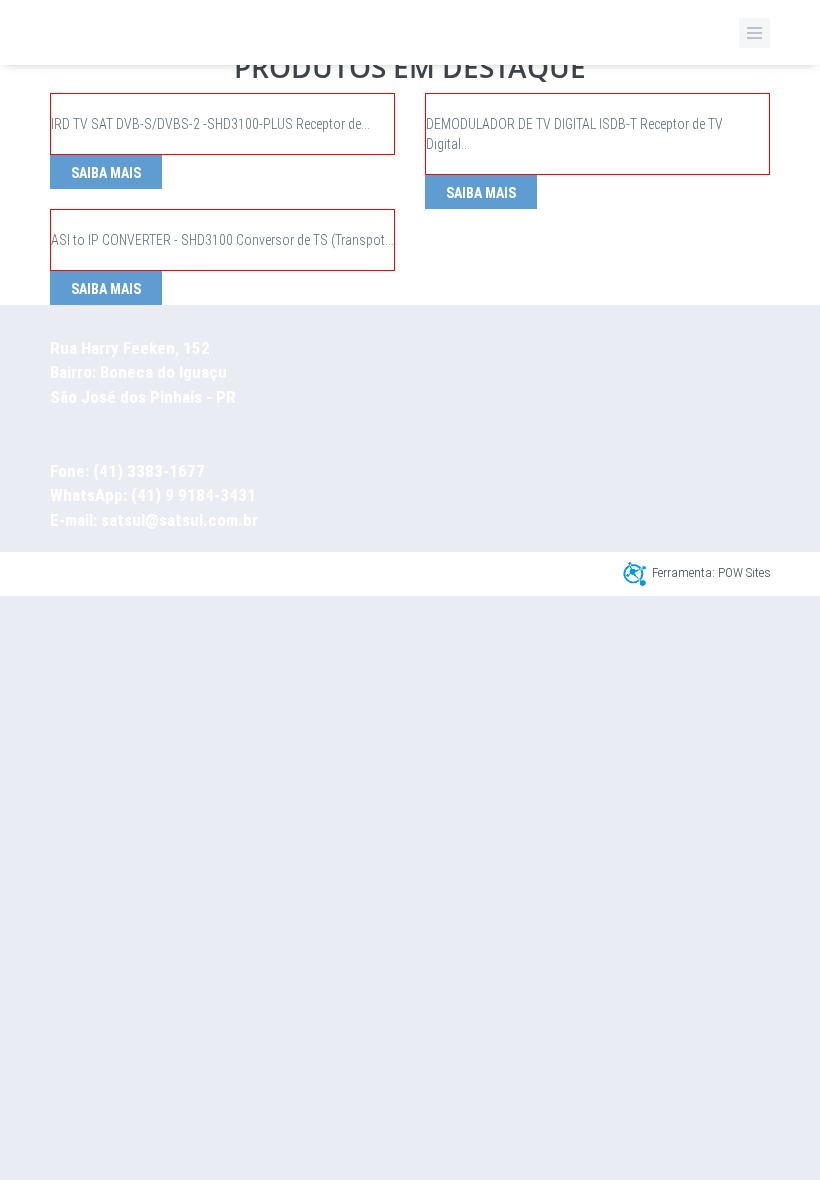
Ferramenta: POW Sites (711, 572)
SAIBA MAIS (106, 173)
